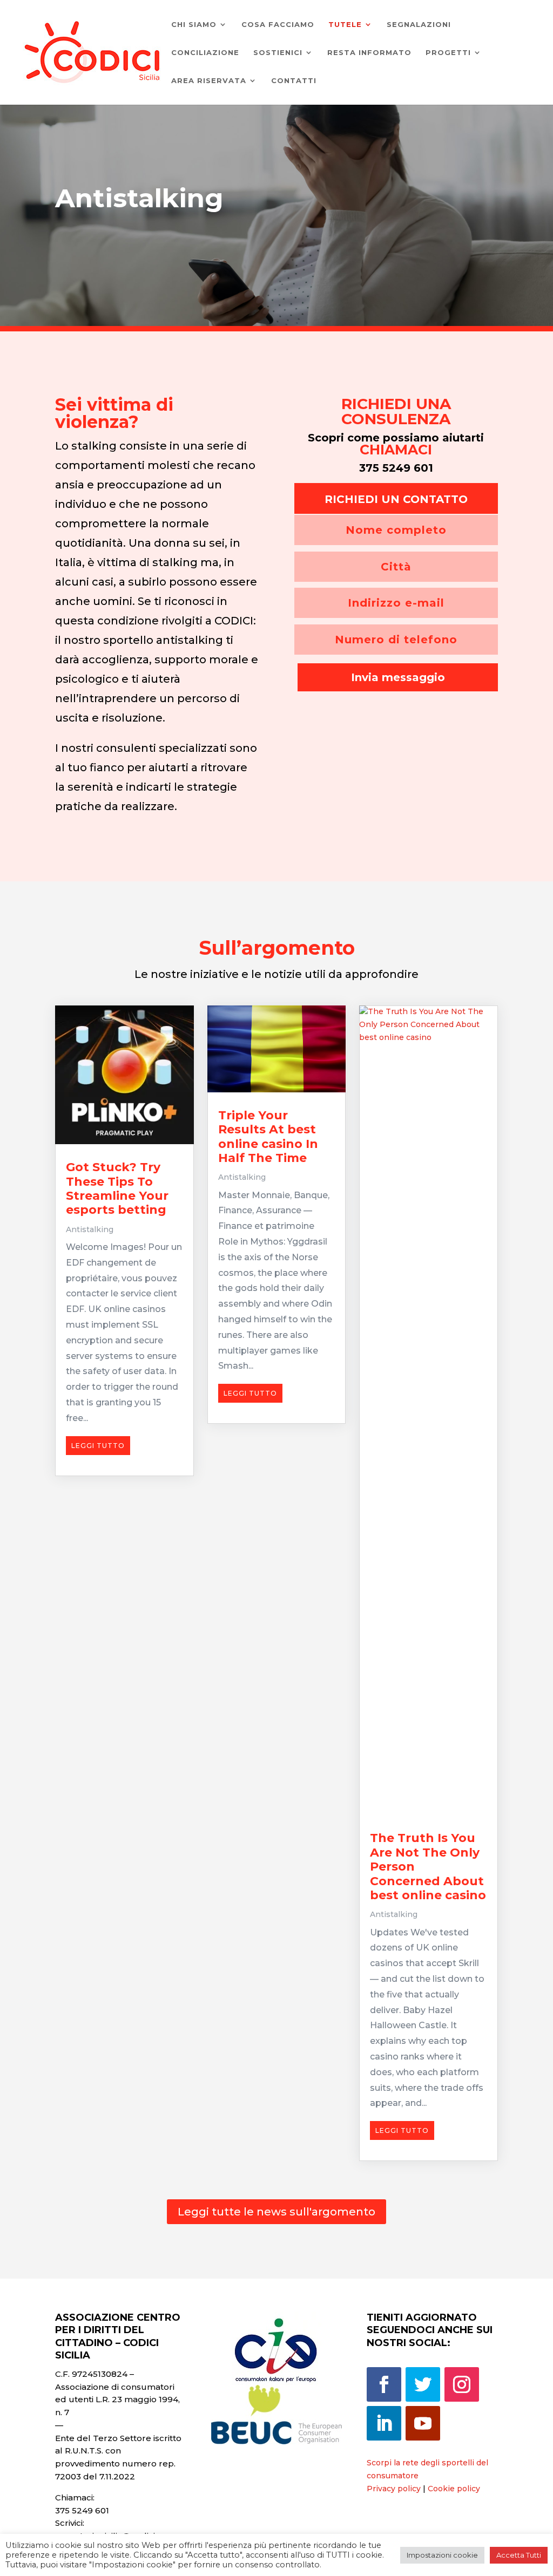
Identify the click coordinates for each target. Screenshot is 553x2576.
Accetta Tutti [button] (519, 2555)
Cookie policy (454, 2489)
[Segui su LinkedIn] (384, 2423)
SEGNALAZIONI (419, 25)
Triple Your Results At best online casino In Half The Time (268, 1137)
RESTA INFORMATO (369, 53)
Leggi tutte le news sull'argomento (276, 2212)
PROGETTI (448, 53)
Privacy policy (394, 2489)
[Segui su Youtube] (423, 2423)
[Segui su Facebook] (384, 2384)
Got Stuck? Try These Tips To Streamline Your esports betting (117, 1188)
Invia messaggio (398, 677)
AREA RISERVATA (209, 81)
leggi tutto (98, 1446)
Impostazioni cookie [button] (442, 2555)
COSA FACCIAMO (278, 25)
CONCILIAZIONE (205, 53)
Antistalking (90, 1229)
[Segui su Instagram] (462, 2384)
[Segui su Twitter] (423, 2384)
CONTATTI (294, 81)
